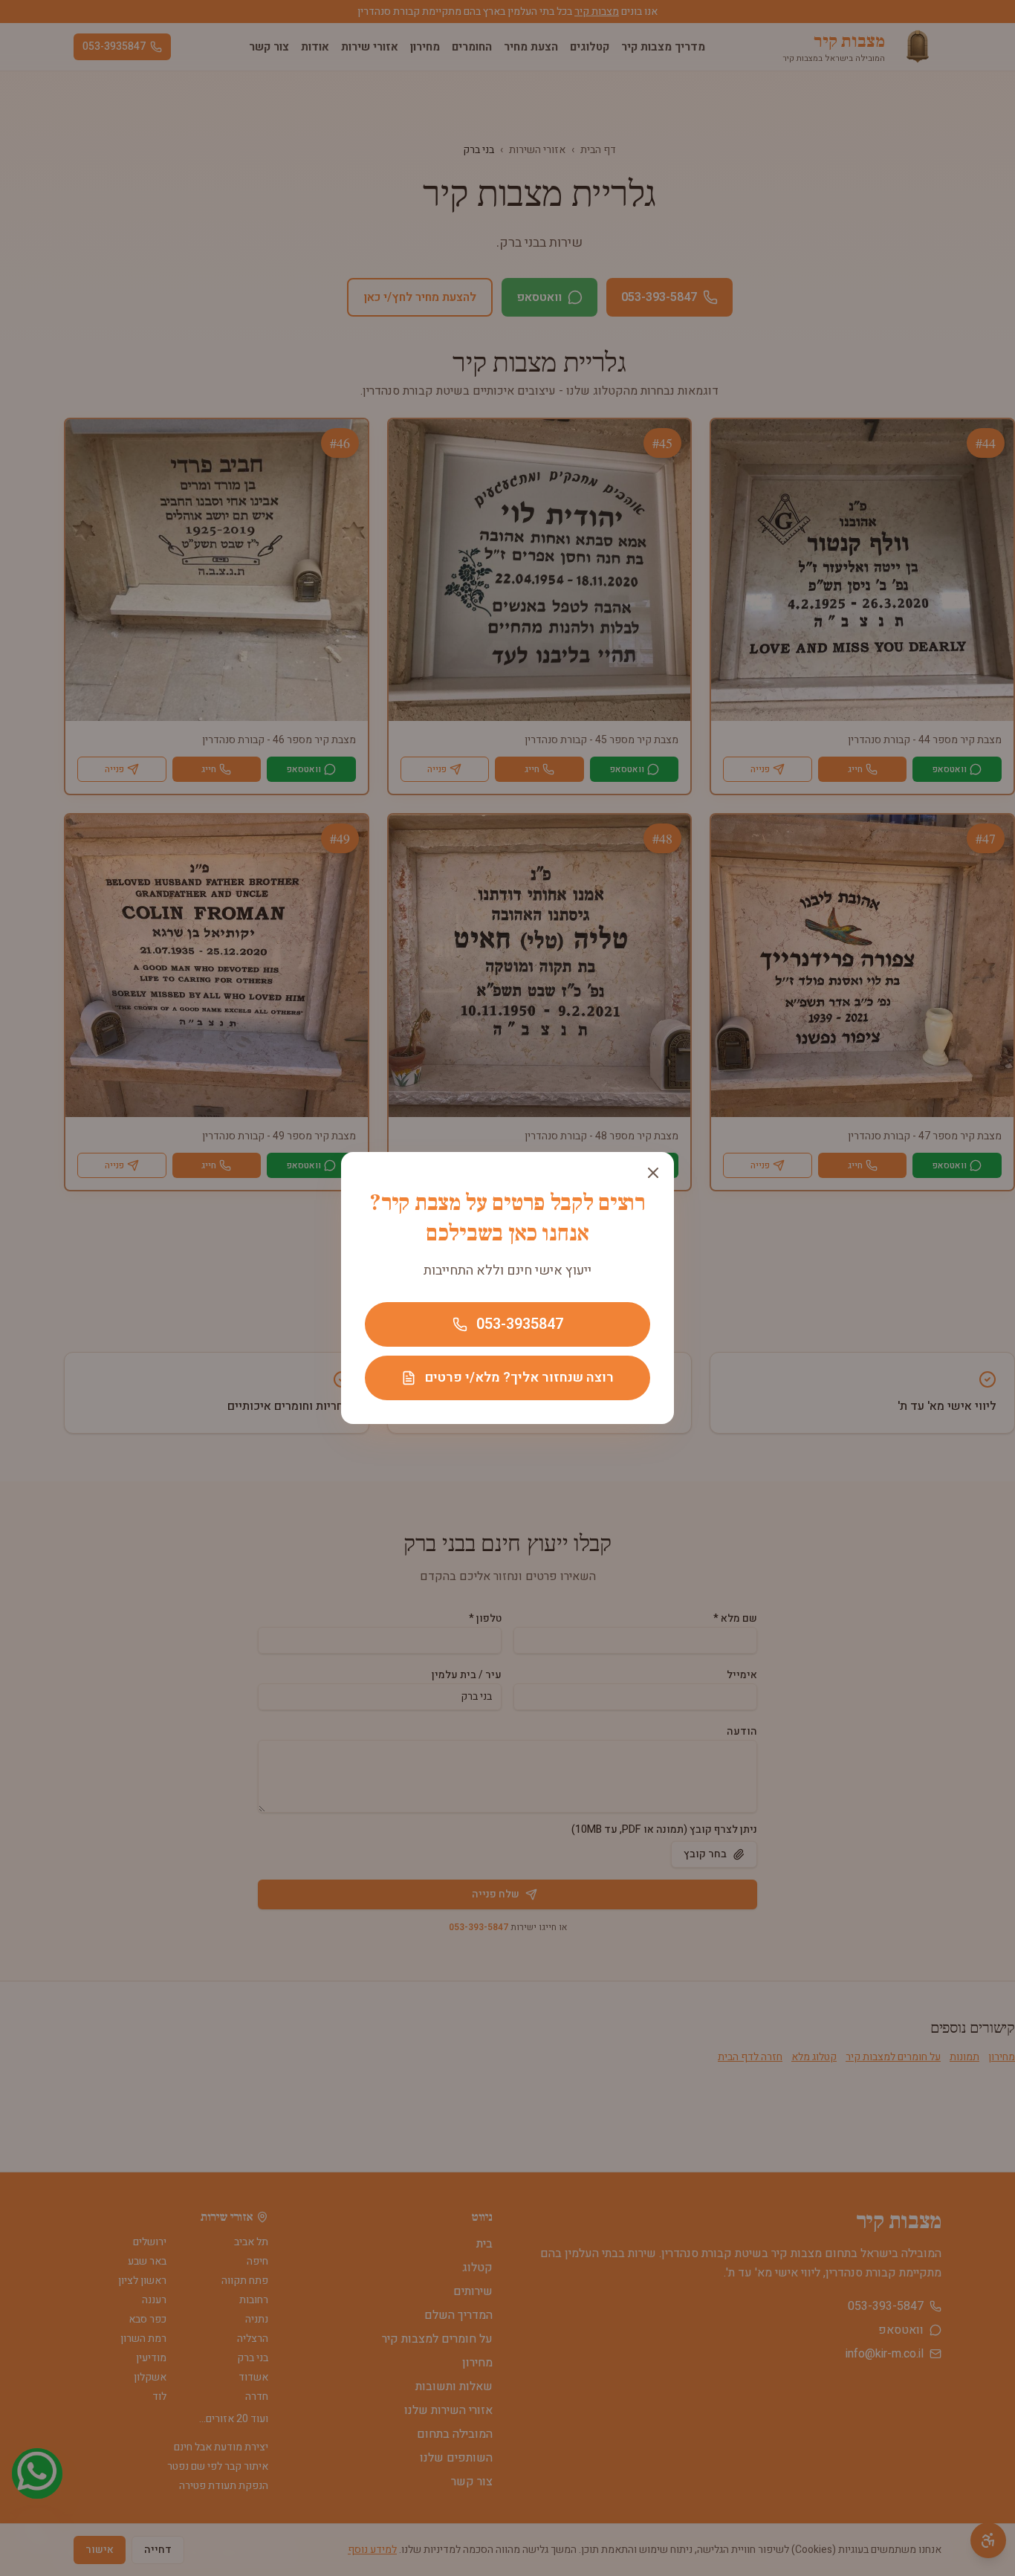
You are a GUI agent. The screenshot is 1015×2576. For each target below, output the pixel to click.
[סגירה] (653, 1173)
